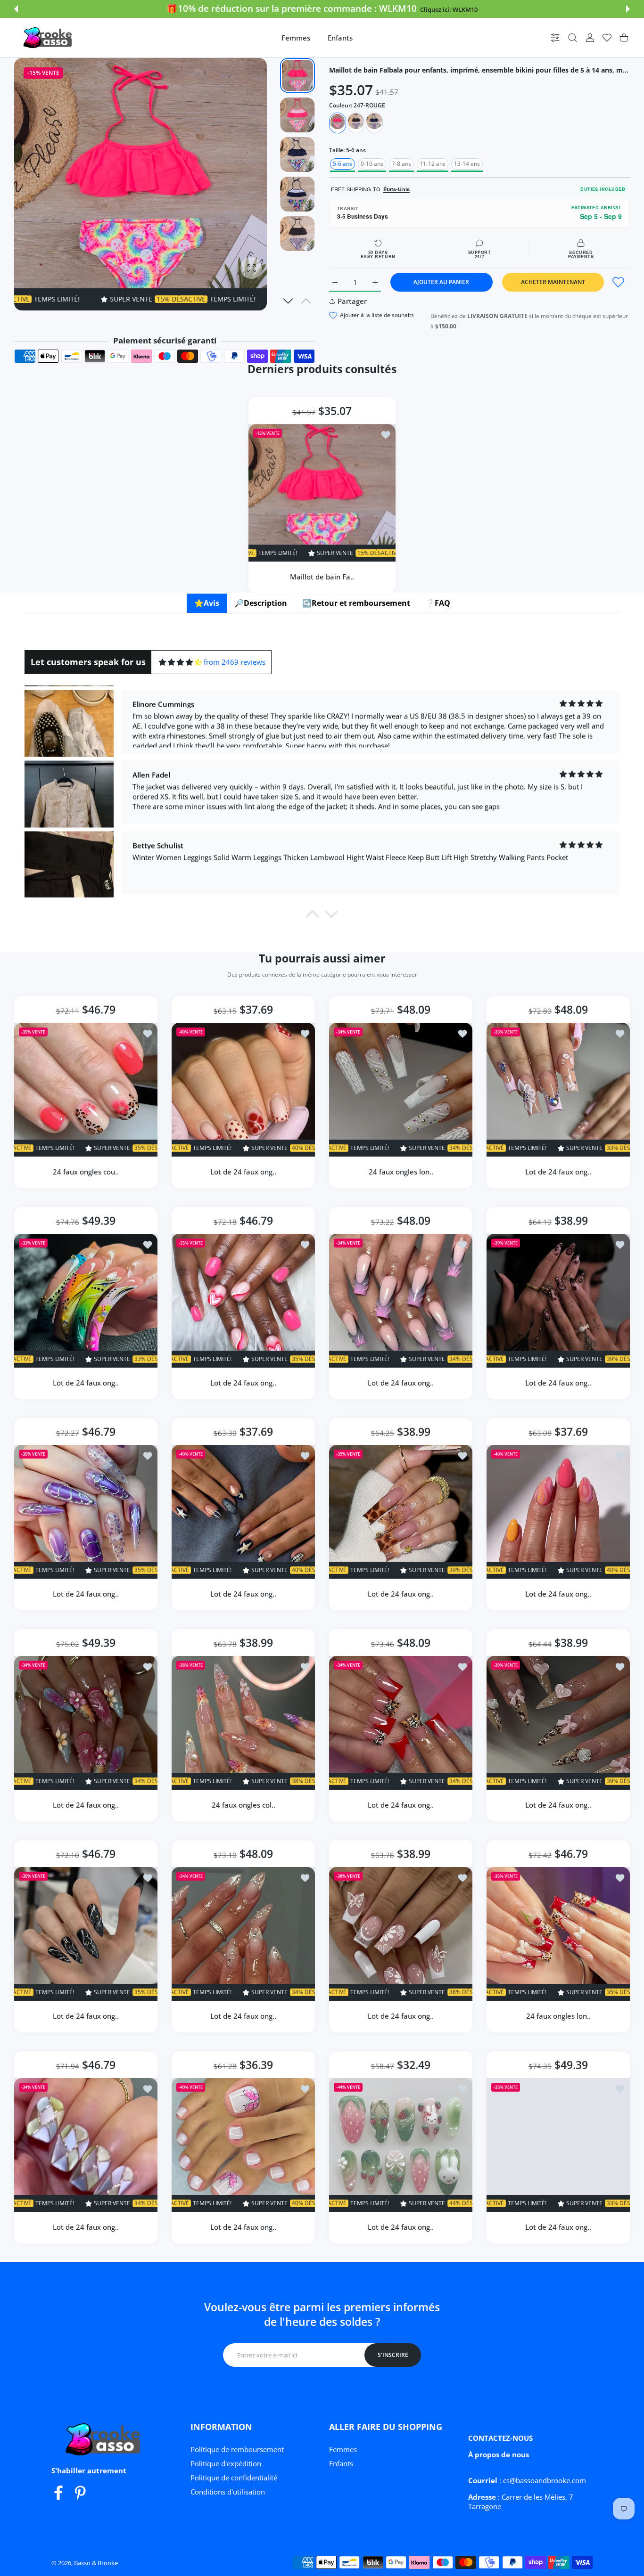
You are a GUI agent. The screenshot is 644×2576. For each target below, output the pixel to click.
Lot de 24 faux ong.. (243, 1172)
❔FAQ (438, 603)
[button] (16, 9)
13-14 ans (467, 164)
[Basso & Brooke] (49, 38)
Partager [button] (352, 301)
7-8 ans (401, 164)
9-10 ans (372, 164)
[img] (180, 662)
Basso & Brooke (96, 2563)
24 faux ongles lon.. (401, 1172)
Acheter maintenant (553, 282)
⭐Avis (207, 603)
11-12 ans (433, 164)
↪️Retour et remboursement (356, 603)
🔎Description (261, 603)
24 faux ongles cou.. (86, 1172)
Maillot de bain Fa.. (322, 576)
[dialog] (573, 38)
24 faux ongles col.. (244, 1805)
